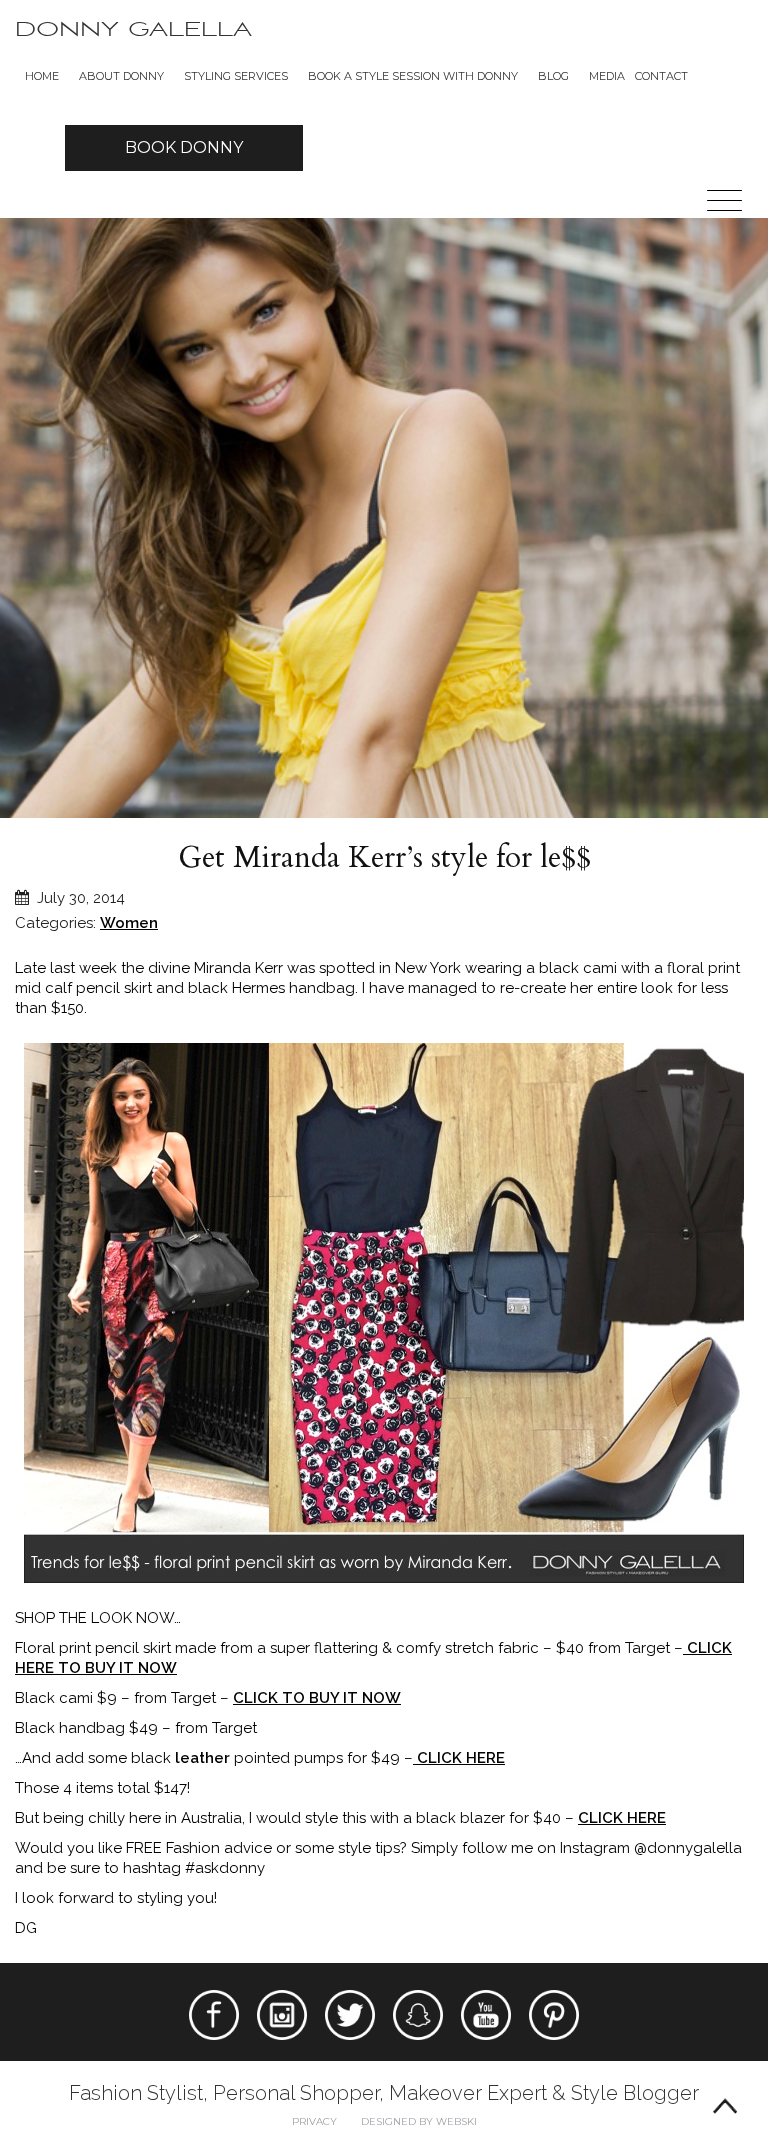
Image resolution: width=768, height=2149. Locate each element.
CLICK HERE (459, 1758)
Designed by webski (419, 2121)
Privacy (314, 2121)
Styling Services (236, 76)
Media (607, 76)
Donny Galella (133, 29)
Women (129, 923)
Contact (661, 76)
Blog (553, 76)
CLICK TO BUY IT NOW (317, 1698)
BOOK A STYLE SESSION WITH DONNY (413, 76)
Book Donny (184, 147)
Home (42, 76)
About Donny (121, 76)
